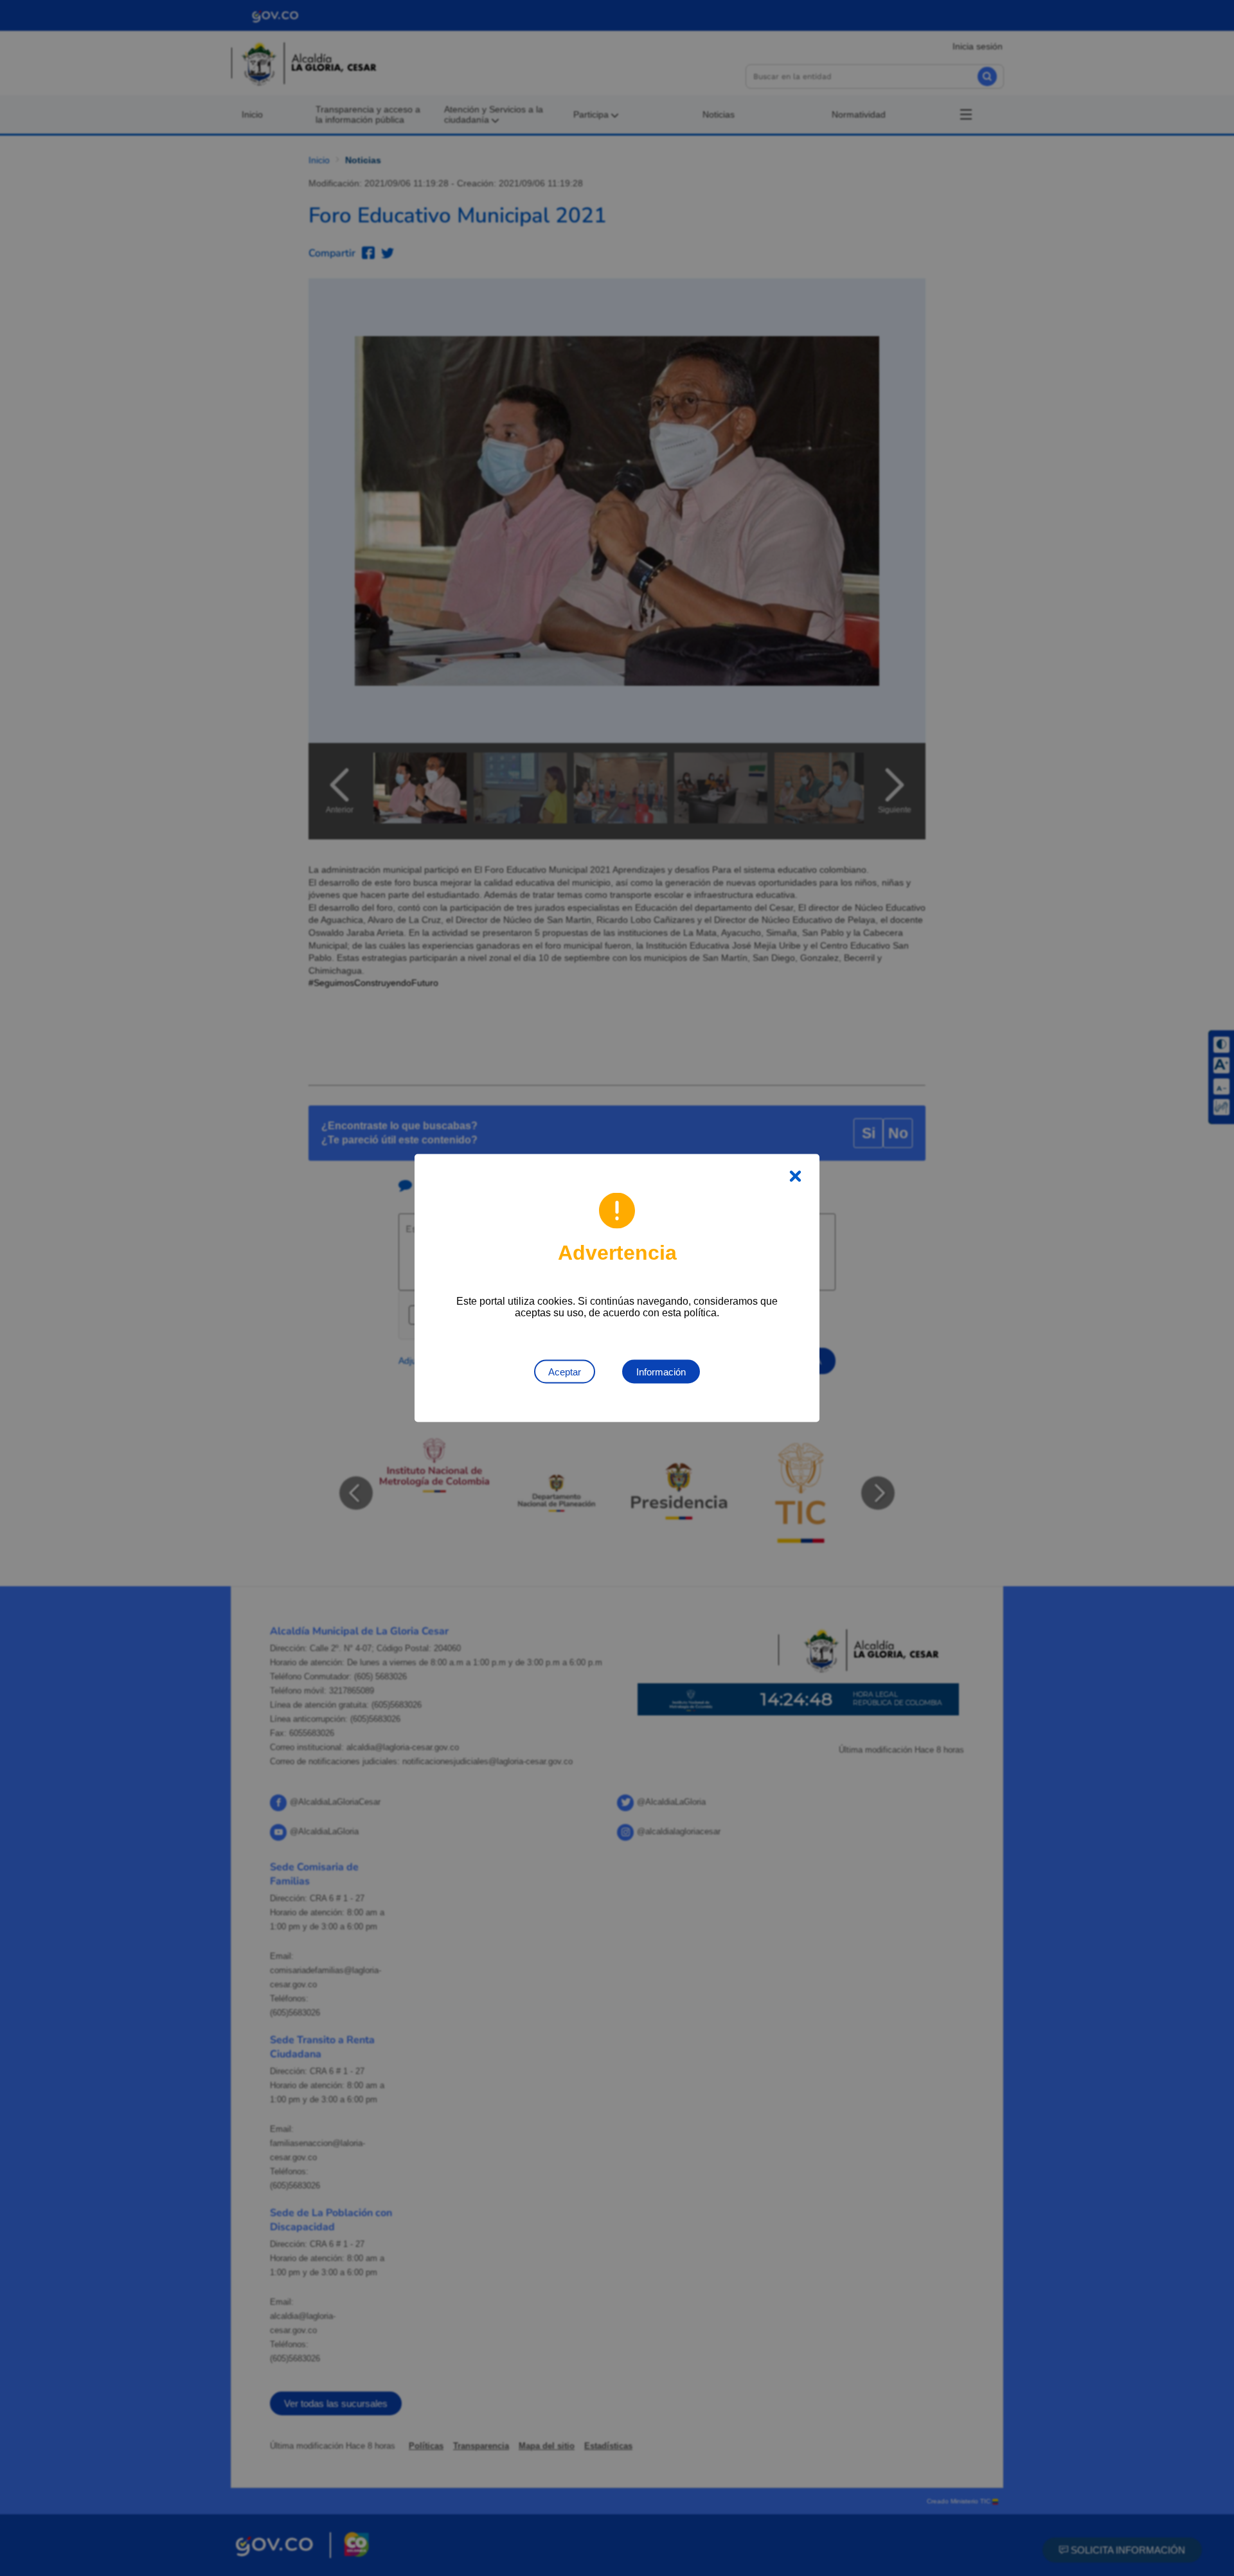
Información (661, 1372)
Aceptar (565, 1372)
